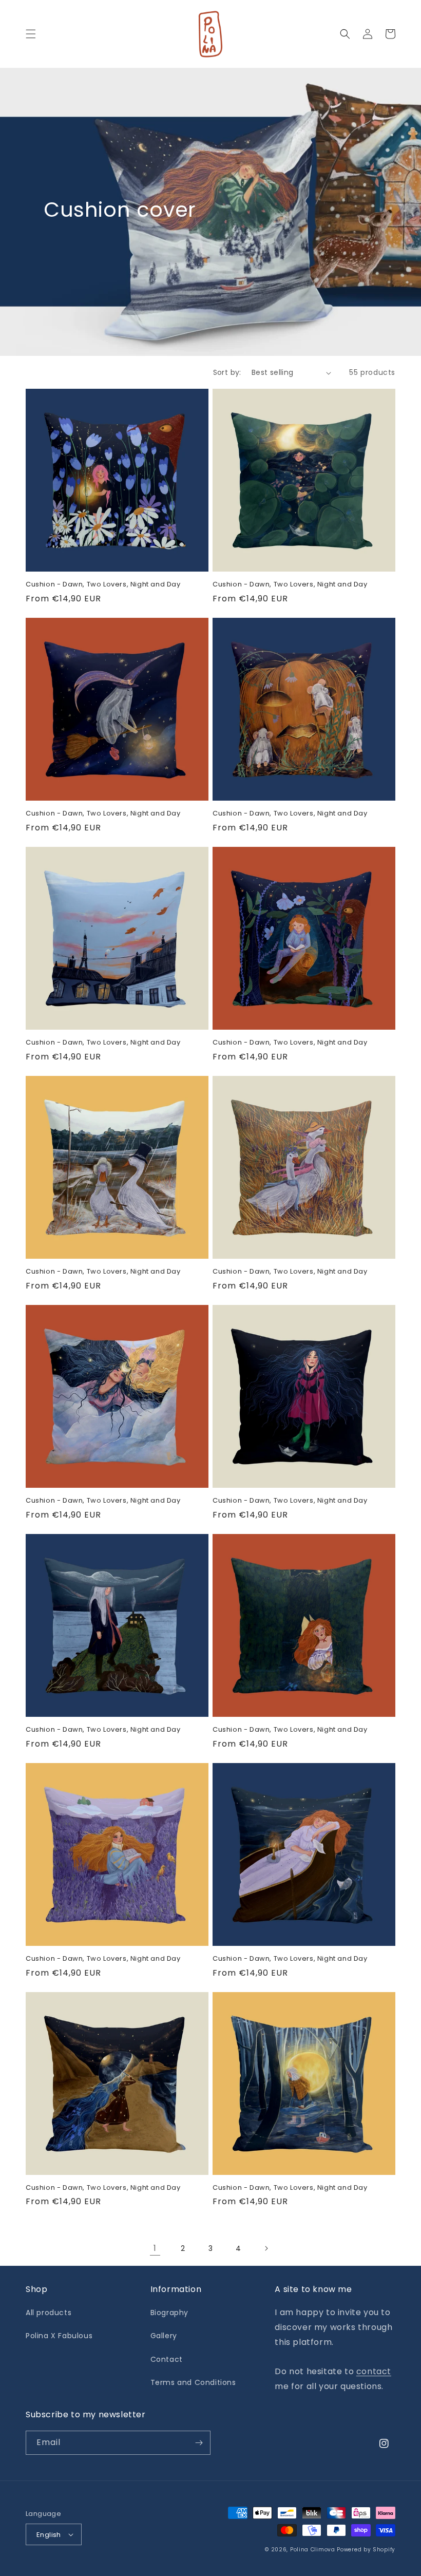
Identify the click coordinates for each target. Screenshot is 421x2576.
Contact (167, 2359)
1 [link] (155, 2248)
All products (49, 2313)
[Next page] (266, 2248)
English (49, 2535)
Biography (169, 2313)
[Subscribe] (199, 2443)
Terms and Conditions (193, 2382)
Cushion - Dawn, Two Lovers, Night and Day (103, 585)
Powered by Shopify (366, 2550)
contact (374, 2371)
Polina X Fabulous (59, 2336)
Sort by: (227, 372)
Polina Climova (313, 2550)
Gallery (164, 2336)
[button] (31, 34)
